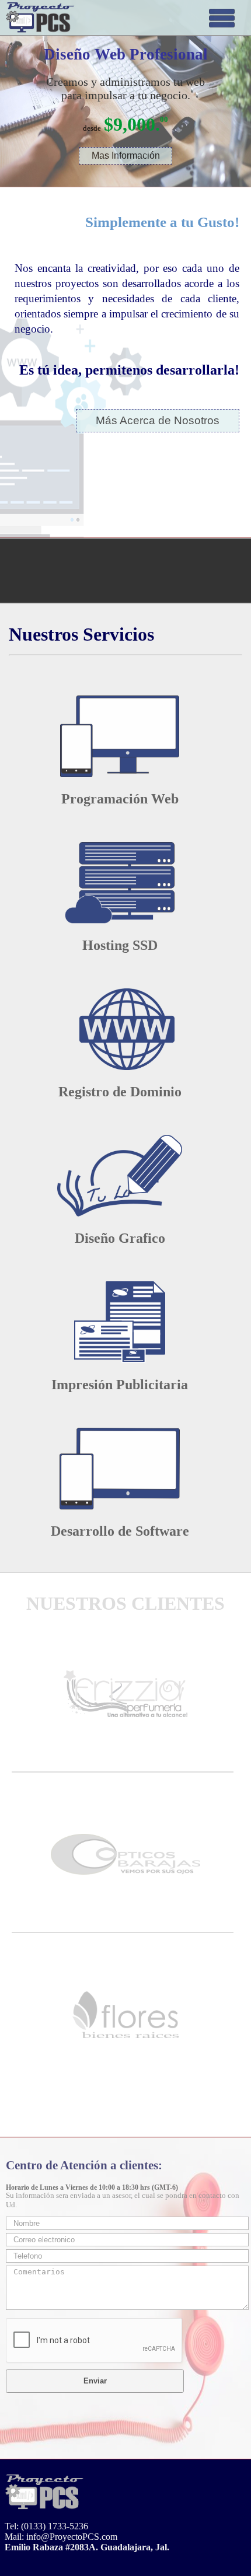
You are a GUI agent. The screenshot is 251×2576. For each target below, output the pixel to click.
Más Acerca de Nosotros (158, 420)
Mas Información (126, 155)
